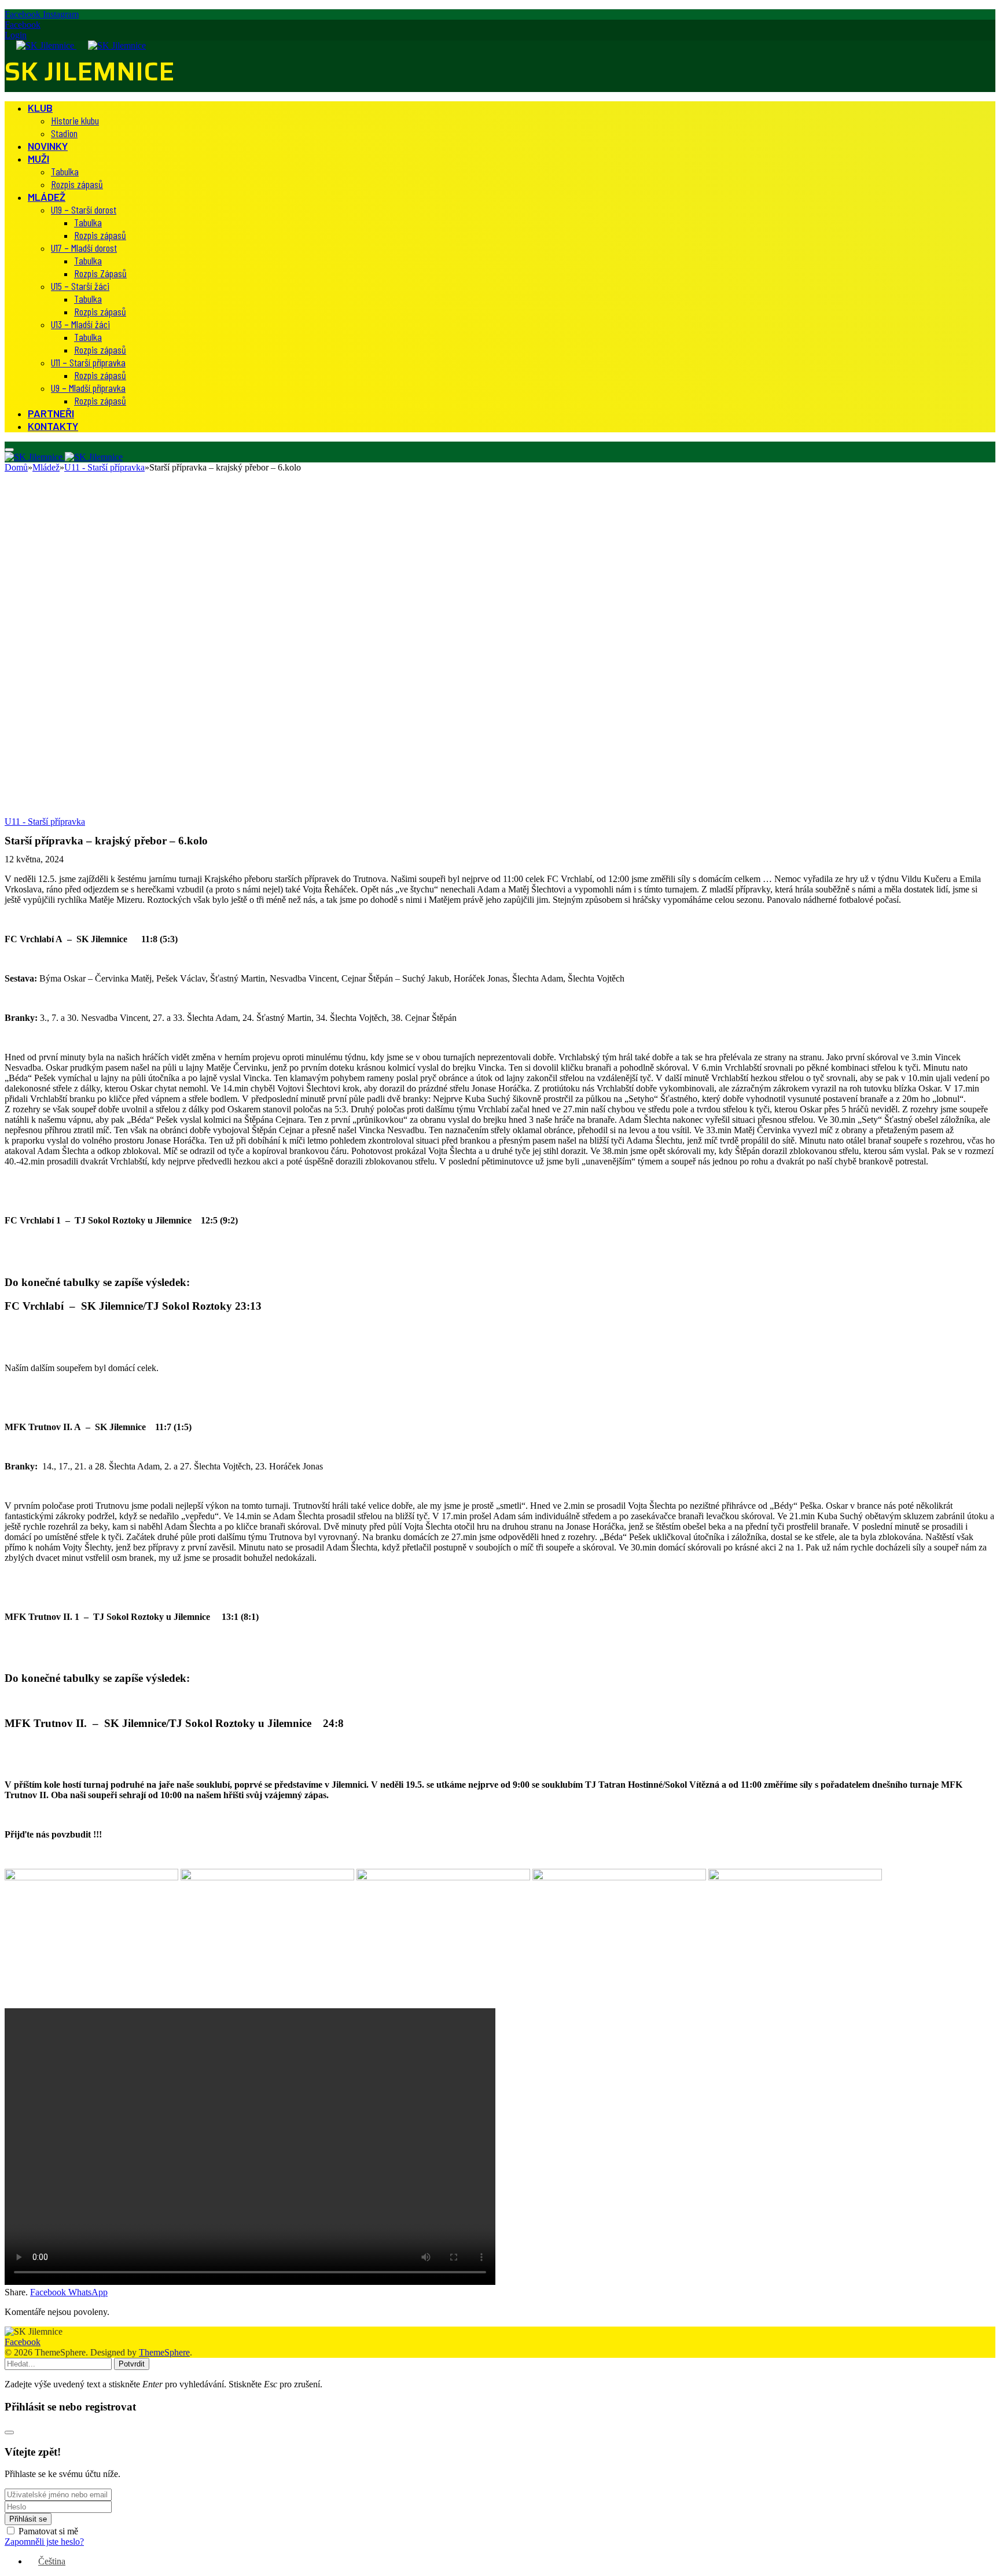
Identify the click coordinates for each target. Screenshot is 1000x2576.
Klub (40, 108)
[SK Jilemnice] (75, 45)
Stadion (64, 133)
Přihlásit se (28, 2519)
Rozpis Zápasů (100, 273)
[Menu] (9, 450)
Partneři (51, 413)
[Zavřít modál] (9, 2432)
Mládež (47, 197)
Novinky (48, 146)
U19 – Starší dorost (84, 210)
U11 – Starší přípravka (88, 362)
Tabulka (65, 171)
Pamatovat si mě (48, 2531)
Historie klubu (75, 120)
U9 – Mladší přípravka (88, 388)
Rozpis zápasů (77, 184)
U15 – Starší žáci (80, 286)
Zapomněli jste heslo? (44, 2542)
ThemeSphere (164, 2352)
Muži (38, 159)
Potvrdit (132, 2364)
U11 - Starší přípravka (45, 822)
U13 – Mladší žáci (80, 324)
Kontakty (53, 426)
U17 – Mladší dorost (84, 248)
